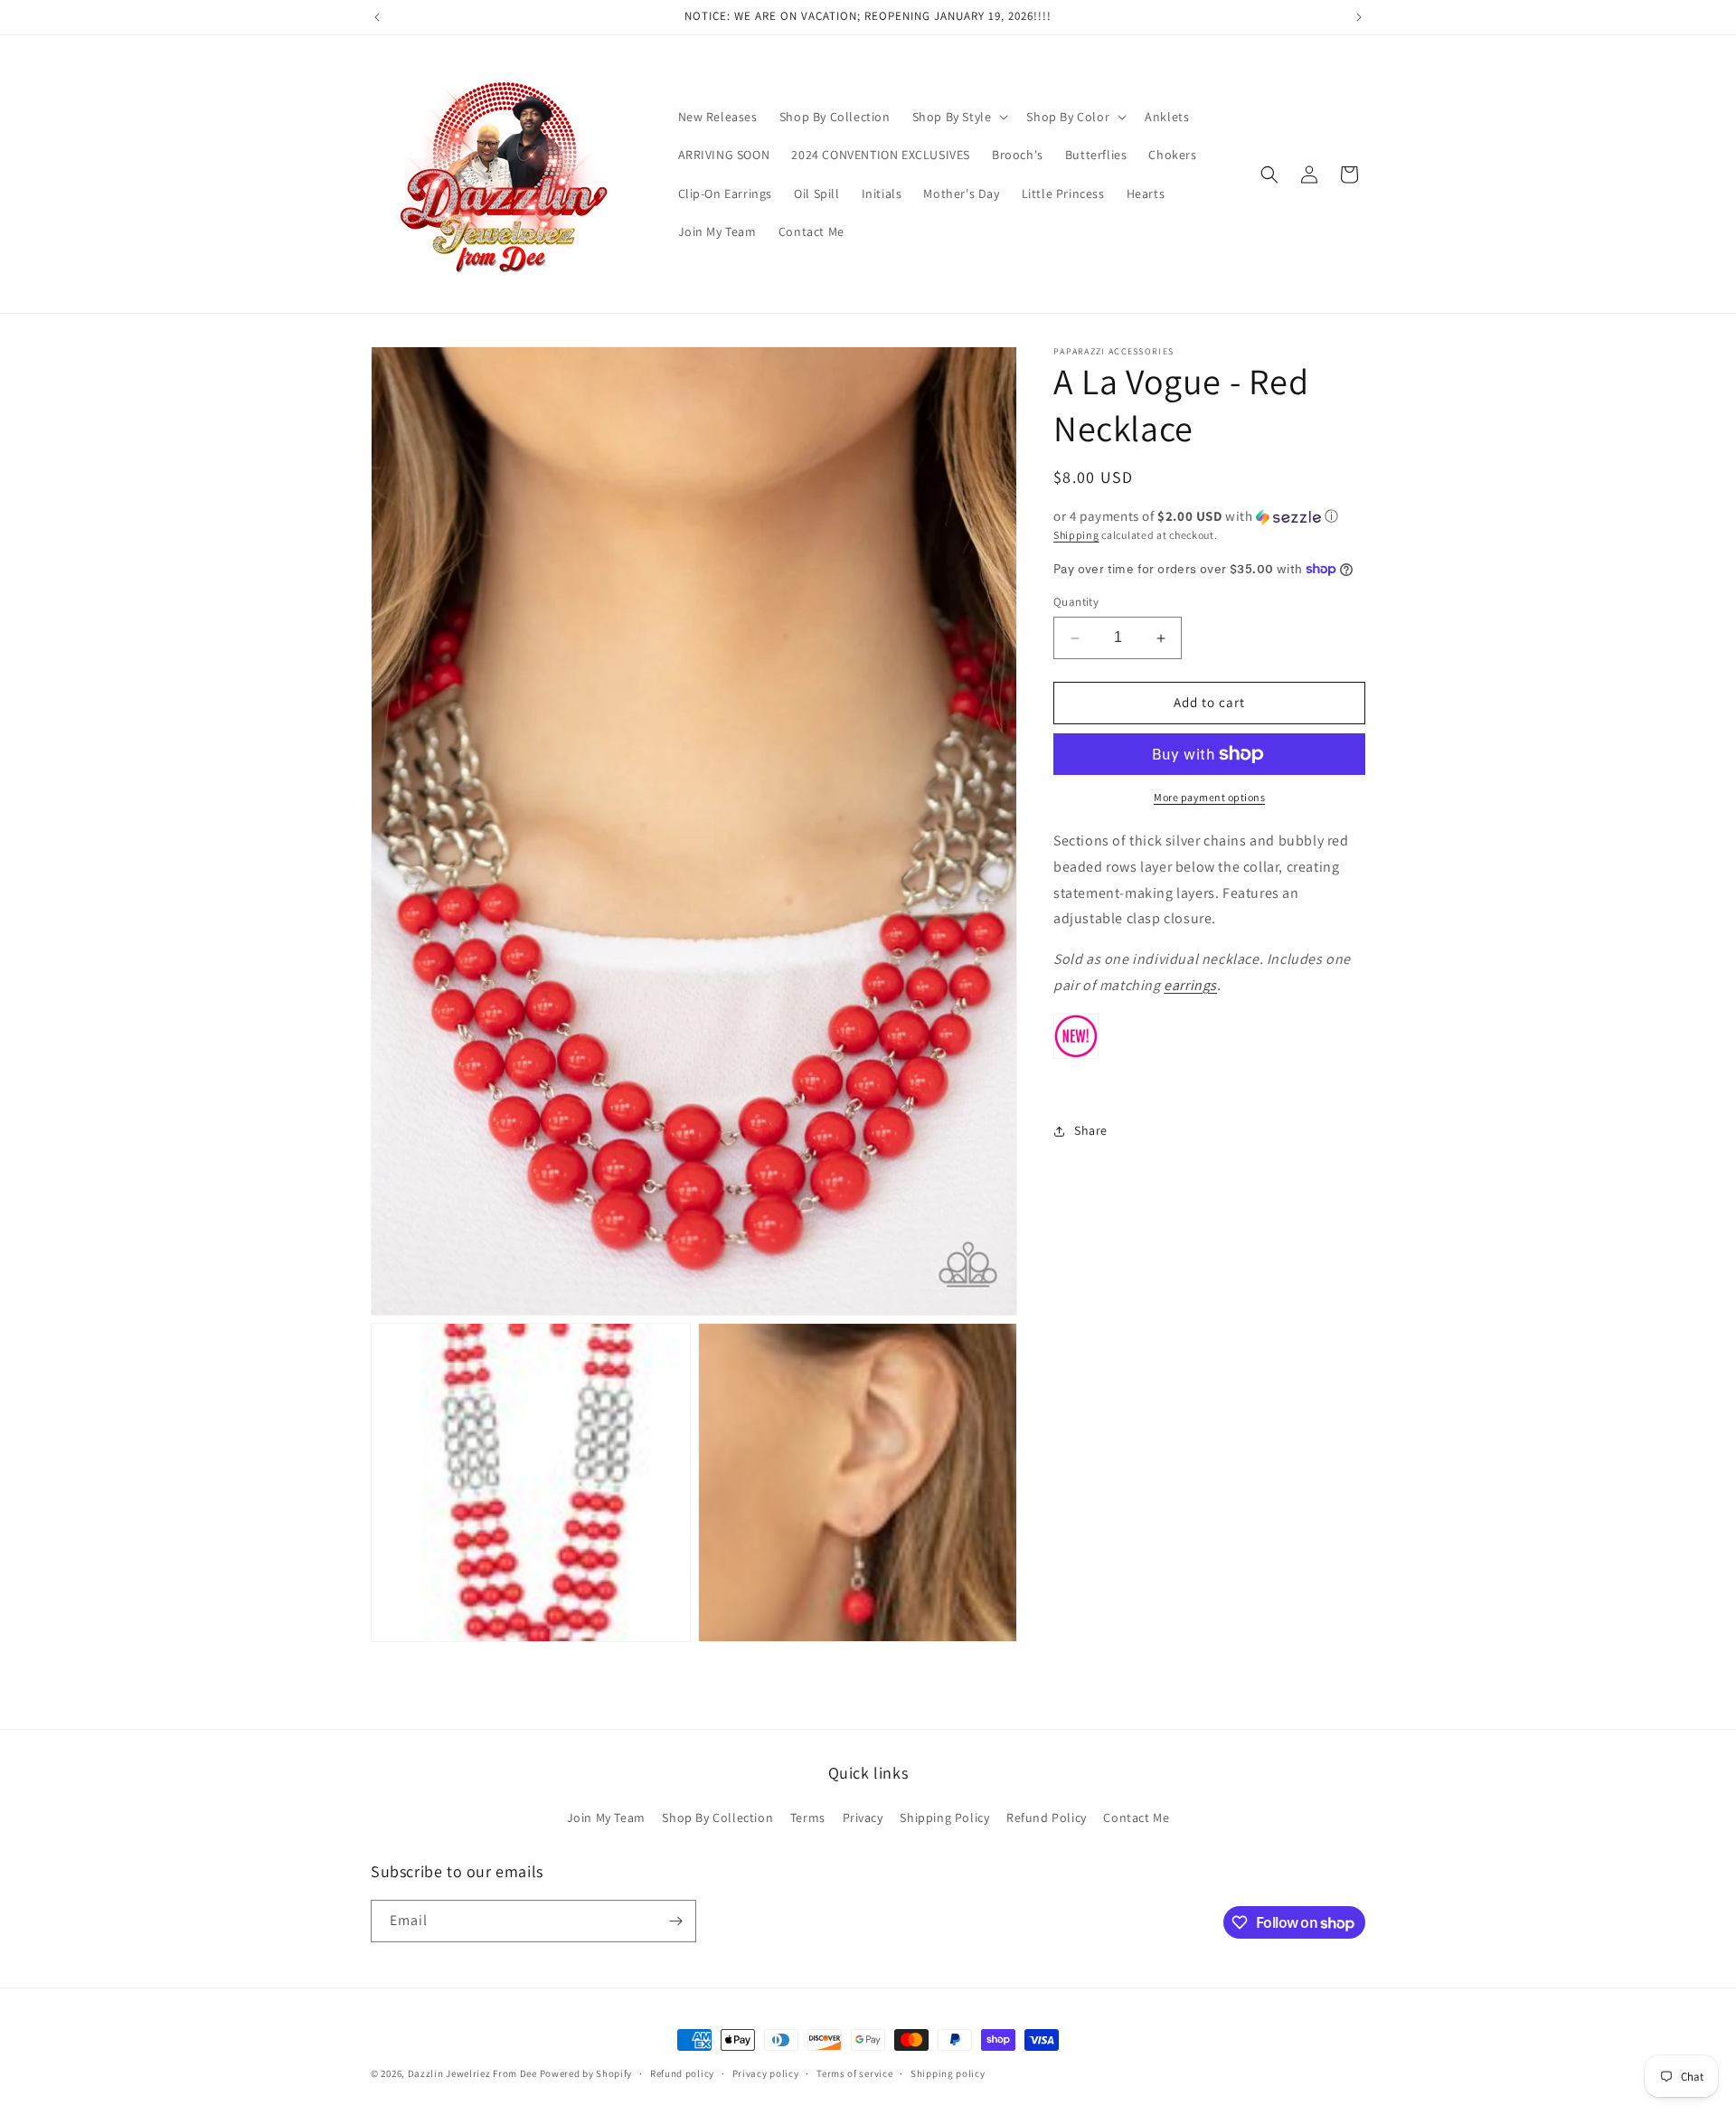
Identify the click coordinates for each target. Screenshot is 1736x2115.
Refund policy (682, 2073)
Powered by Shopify (586, 2073)
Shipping (1076, 535)
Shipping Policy (944, 1817)
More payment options (1209, 797)
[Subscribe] (675, 1921)
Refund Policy (1047, 1817)
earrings (1190, 985)
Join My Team (606, 1817)
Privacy (863, 1817)
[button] (959, 117)
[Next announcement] (1359, 17)
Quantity (1076, 603)
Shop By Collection (717, 1817)
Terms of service (854, 2073)
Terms (808, 1817)
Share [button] (1091, 1130)
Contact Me (1136, 1817)
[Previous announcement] (377, 17)
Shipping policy (948, 2073)
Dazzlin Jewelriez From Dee (474, 2073)
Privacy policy (766, 2073)
